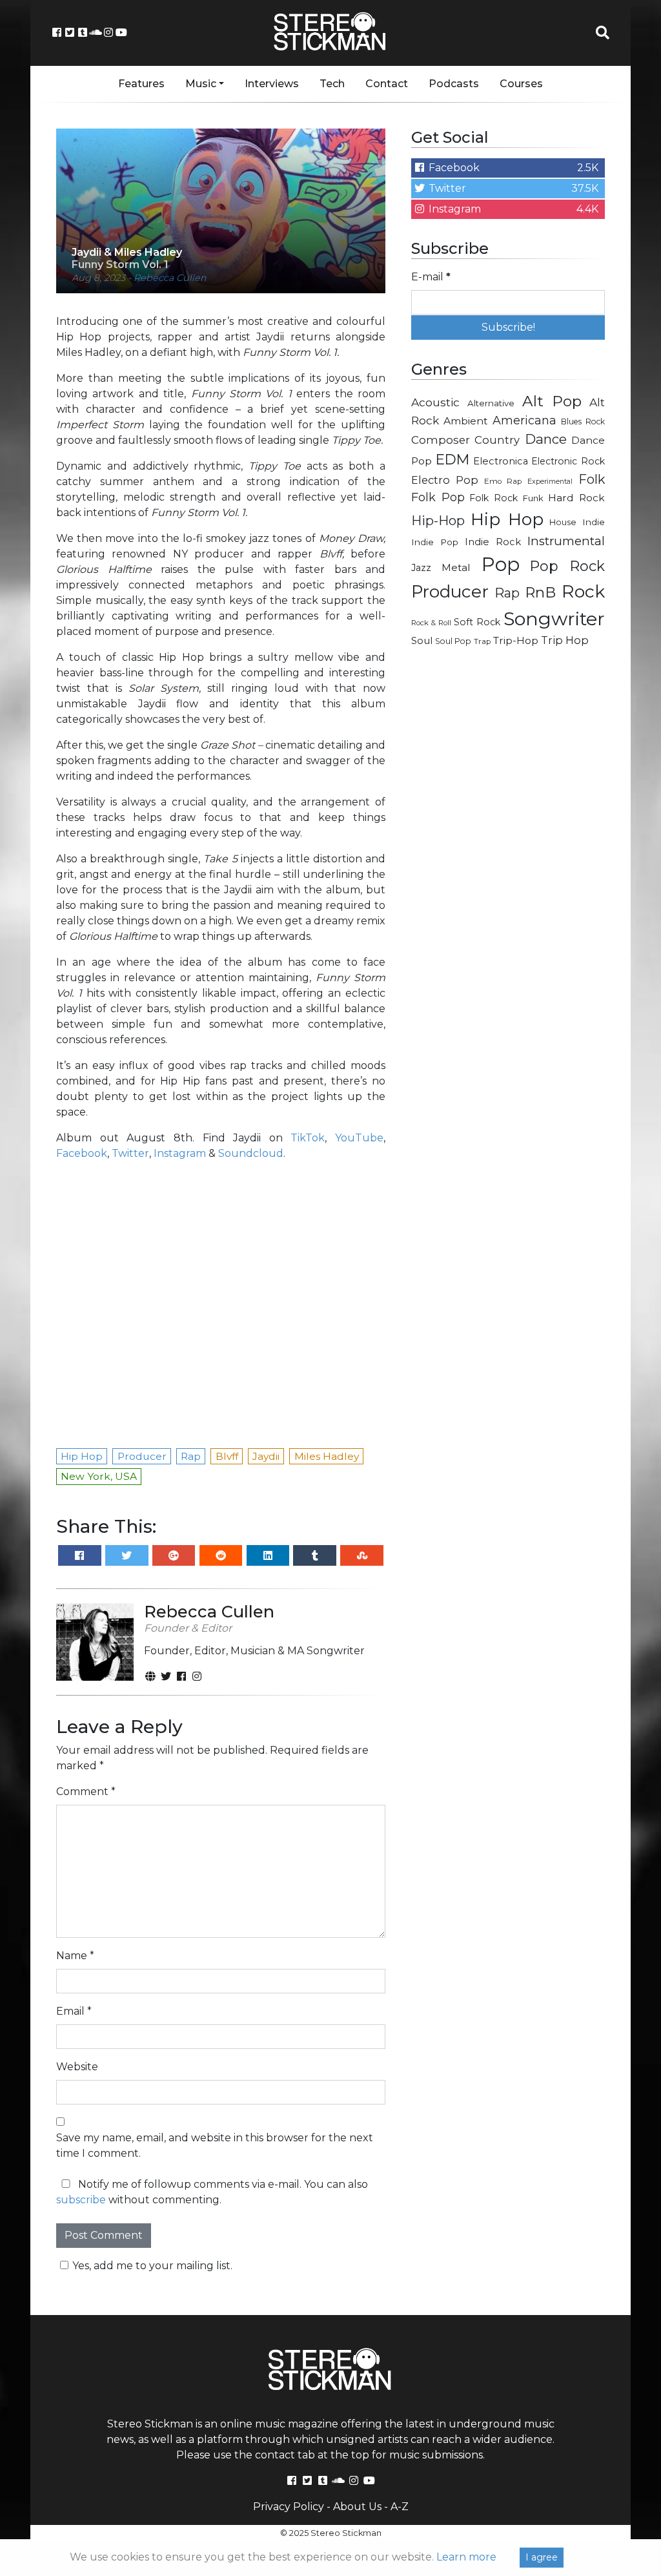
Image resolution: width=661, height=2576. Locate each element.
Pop (501, 564)
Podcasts (454, 84)
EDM (453, 459)
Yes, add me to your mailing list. (152, 2266)
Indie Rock (493, 542)
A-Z (400, 2507)
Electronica (501, 461)
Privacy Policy (289, 2507)
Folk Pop (438, 497)
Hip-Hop (438, 520)
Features (141, 84)
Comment (86, 1792)
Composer (441, 440)
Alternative (491, 403)
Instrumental (566, 541)
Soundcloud (251, 1153)
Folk (592, 479)
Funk (533, 498)
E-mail (431, 277)
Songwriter (554, 618)
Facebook (82, 1153)
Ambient (466, 421)
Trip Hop (565, 640)
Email (74, 2011)
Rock (583, 591)
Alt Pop (552, 401)
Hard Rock (576, 498)
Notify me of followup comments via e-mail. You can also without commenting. (212, 2192)
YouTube (359, 1138)
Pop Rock (567, 566)
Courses (521, 84)
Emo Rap (503, 481)
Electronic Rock (568, 461)
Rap (507, 593)
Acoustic (435, 402)
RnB (540, 592)
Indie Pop (435, 542)
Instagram (180, 1153)
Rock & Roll (431, 623)
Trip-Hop (516, 640)
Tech (332, 84)
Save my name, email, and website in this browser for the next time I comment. (215, 2145)
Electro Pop (445, 480)
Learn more (466, 2557)
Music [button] (201, 84)
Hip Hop (507, 519)
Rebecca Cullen (170, 278)
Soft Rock (477, 622)
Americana (524, 420)
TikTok (308, 1138)
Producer (450, 592)
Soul (422, 641)
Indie (594, 522)
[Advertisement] (508, 750)
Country (497, 440)
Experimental (550, 482)
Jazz (421, 568)
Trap (482, 641)
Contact (387, 84)
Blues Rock (583, 421)
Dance (546, 439)
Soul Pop (453, 641)
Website (77, 2067)
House (563, 522)
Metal (456, 567)
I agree (542, 2557)
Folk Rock (493, 498)
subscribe (81, 2200)
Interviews (272, 84)
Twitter (130, 1153)
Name (75, 1956)
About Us (357, 2507)
